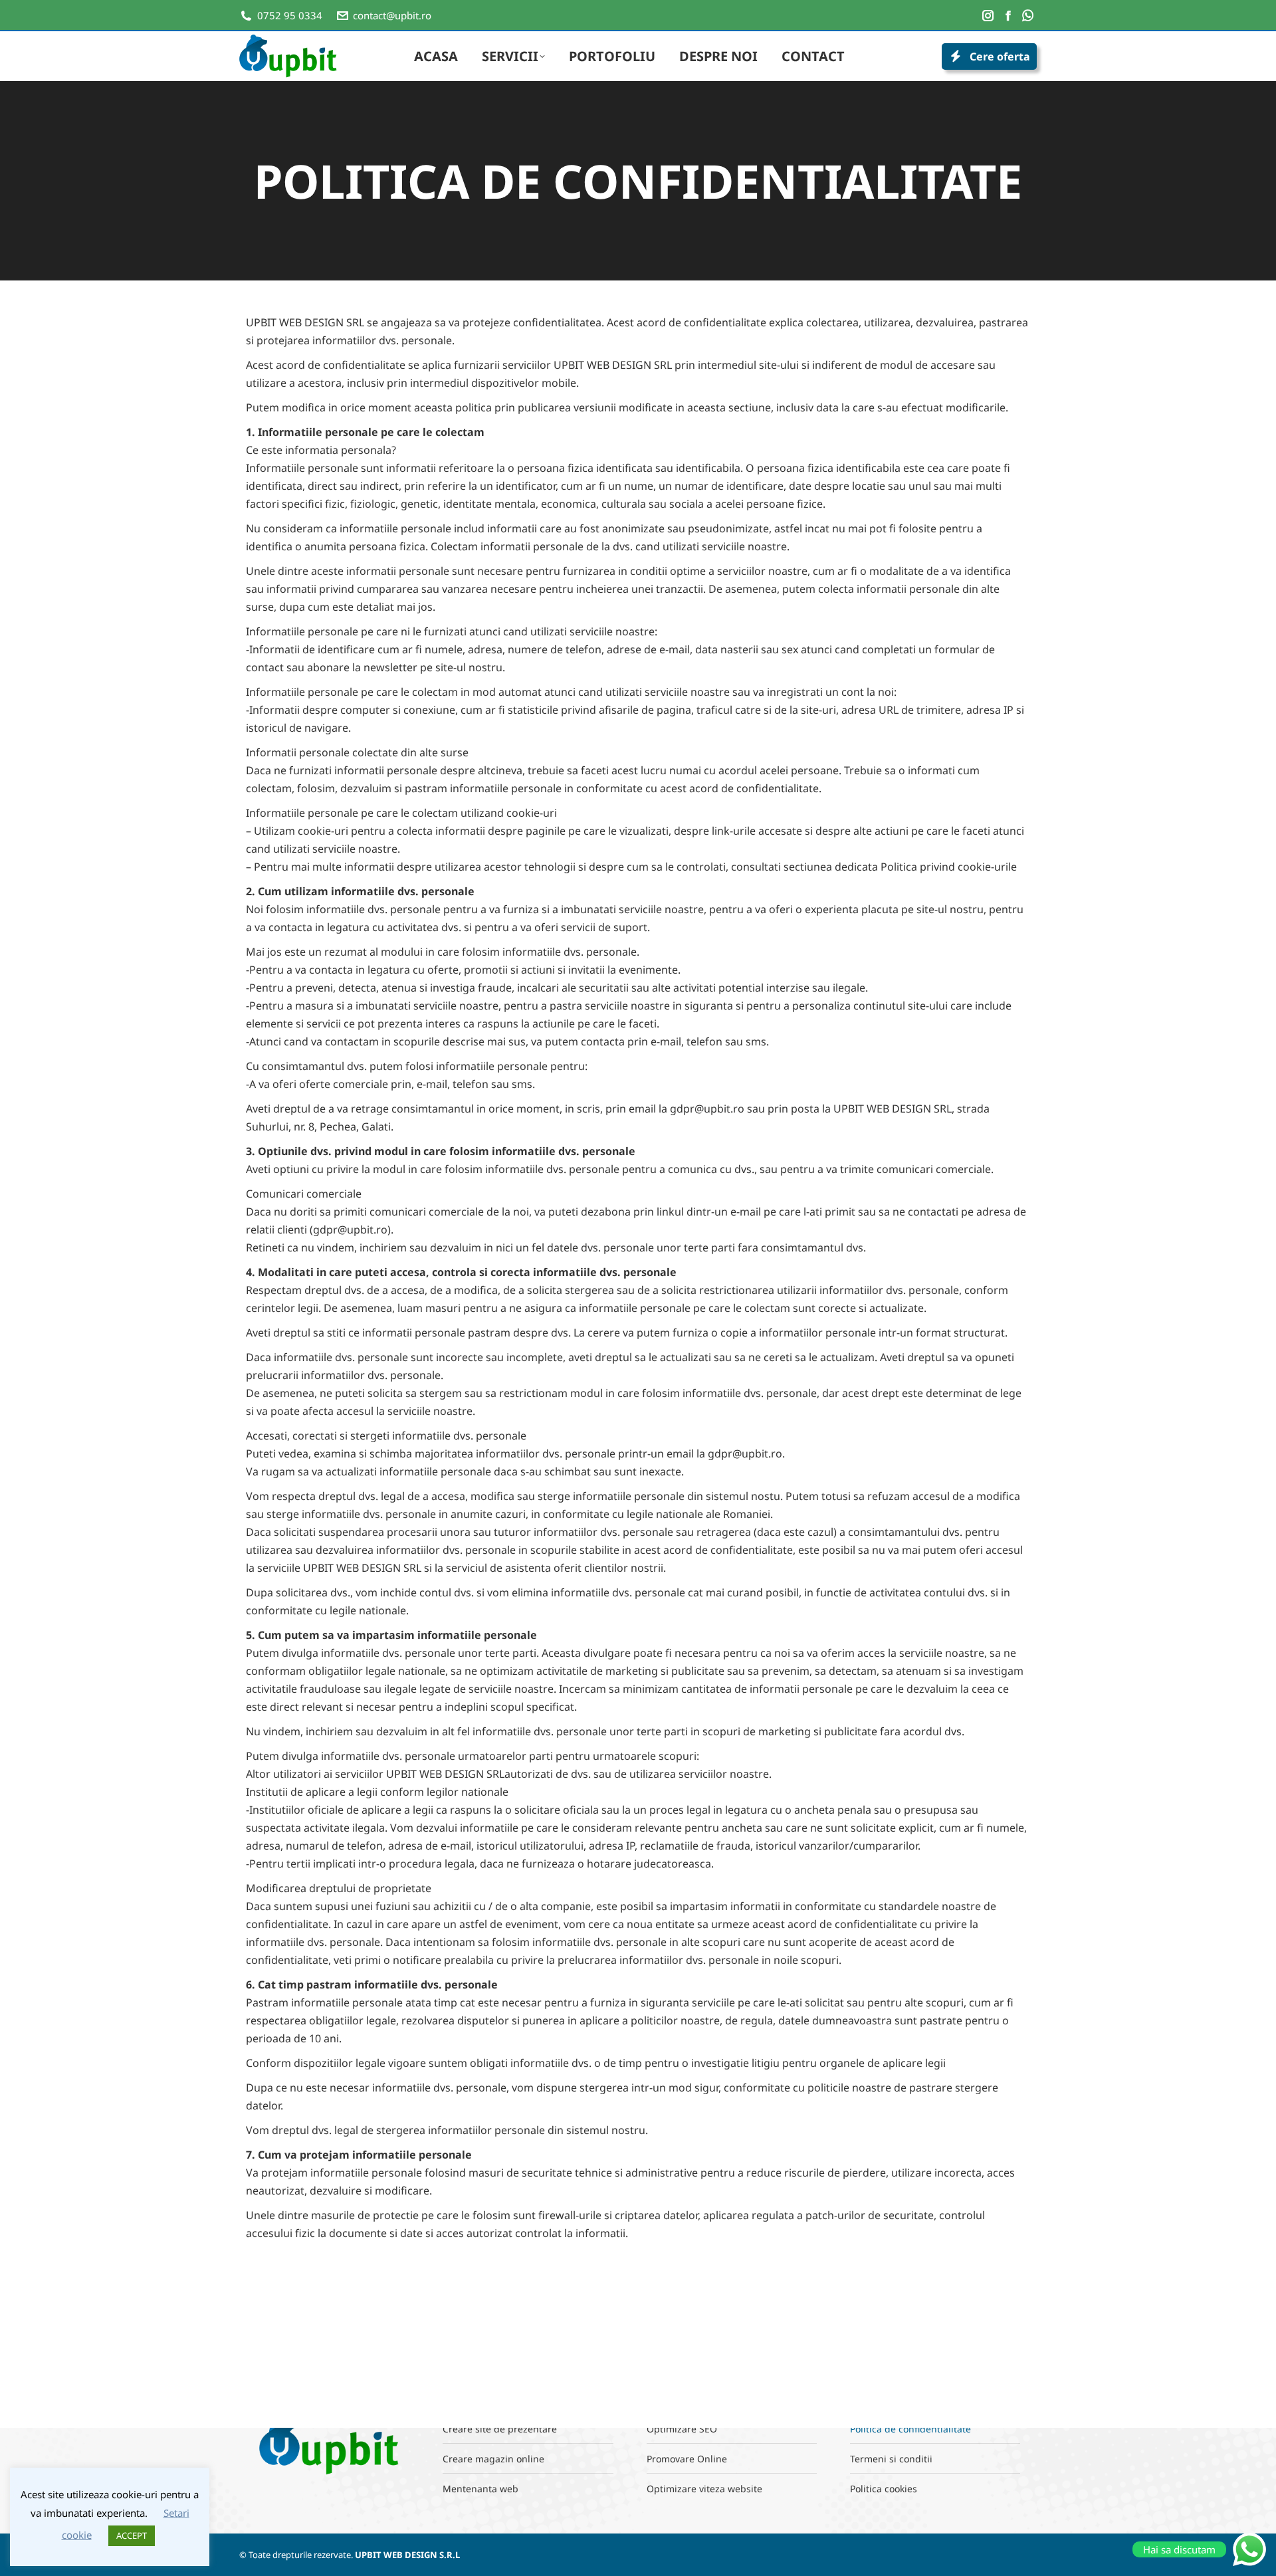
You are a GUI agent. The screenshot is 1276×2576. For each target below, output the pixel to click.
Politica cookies (884, 2489)
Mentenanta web (480, 2489)
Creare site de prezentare (500, 2429)
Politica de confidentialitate (910, 2429)
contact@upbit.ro (392, 15)
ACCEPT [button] (132, 2535)
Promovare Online (687, 2459)
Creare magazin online (493, 2459)
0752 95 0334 (290, 15)
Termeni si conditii (891, 2459)
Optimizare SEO (682, 2429)
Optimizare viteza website (704, 2489)
